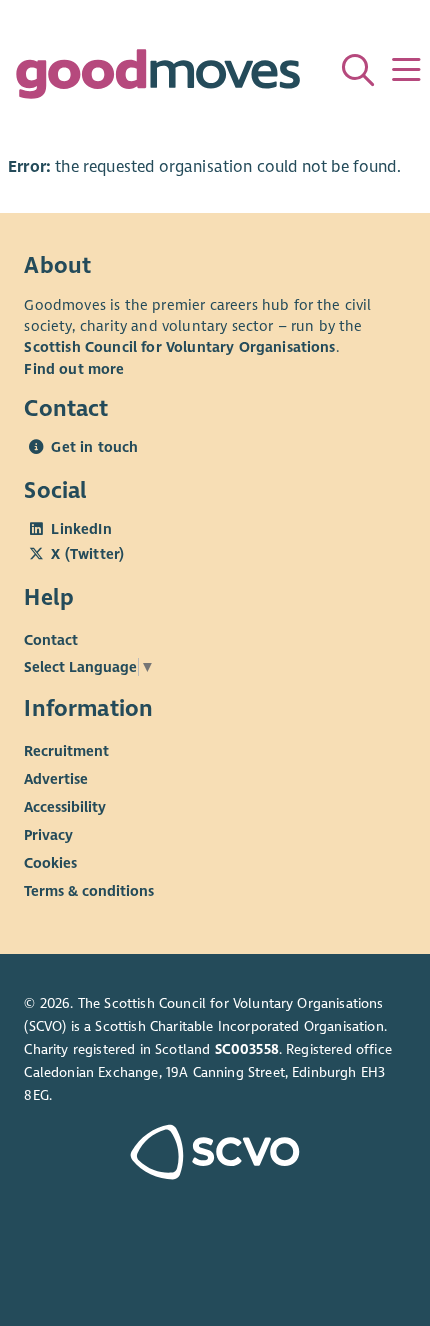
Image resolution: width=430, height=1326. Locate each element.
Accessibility (65, 807)
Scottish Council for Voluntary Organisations (179, 347)
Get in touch (94, 447)
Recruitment (66, 751)
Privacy (48, 835)
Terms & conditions (89, 891)
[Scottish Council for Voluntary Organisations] (214, 1154)
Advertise (56, 779)
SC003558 (247, 1049)
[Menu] (406, 70)
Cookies (50, 863)
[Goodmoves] (158, 78)
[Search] (358, 70)
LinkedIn (81, 529)
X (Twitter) (87, 554)
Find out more (74, 369)
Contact (51, 640)
